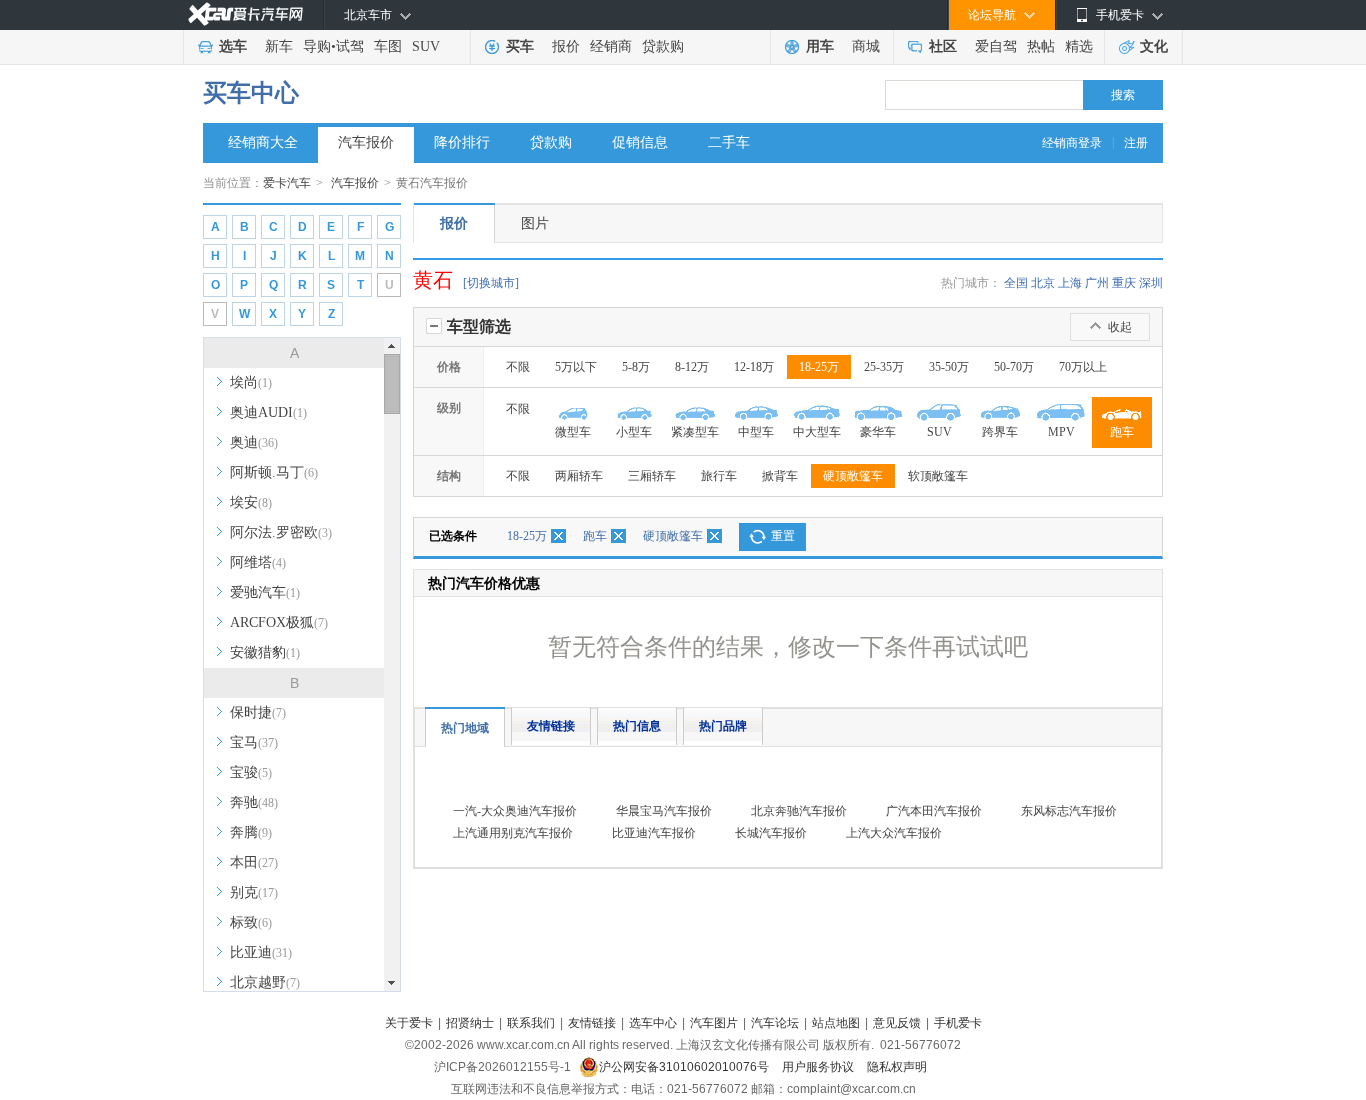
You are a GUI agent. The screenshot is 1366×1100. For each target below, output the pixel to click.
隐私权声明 (897, 1067)
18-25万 (819, 367)
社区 (943, 46)
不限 (518, 367)
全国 (1016, 283)
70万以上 (1083, 367)
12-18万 (754, 367)
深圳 (1151, 283)
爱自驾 (996, 46)
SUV (426, 46)
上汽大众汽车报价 (894, 833)
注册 (1136, 143)
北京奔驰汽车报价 (799, 811)
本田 (254, 862)
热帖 (1041, 46)
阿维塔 (258, 562)
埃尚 (251, 382)
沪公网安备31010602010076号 (685, 1067)
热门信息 (637, 726)
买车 (520, 46)
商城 (866, 46)
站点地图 (836, 1023)
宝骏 (251, 772)
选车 (233, 46)
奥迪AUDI (268, 412)
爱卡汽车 (287, 183)
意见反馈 (897, 1023)
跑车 (595, 536)
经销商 (611, 46)
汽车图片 (714, 1023)
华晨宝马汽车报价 (664, 811)
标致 (251, 922)
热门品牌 (723, 726)
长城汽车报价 (771, 833)
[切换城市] (491, 283)
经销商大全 (263, 142)
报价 (566, 46)
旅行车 (719, 476)
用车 (820, 46)
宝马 (254, 742)
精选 (1079, 46)
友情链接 (551, 726)
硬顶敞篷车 (853, 476)
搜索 (1123, 95)
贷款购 (663, 46)
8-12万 (692, 367)
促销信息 (640, 142)
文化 (1154, 46)
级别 (449, 408)
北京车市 (368, 15)
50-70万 (1014, 367)
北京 (1043, 283)
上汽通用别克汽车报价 (513, 833)
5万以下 (576, 367)
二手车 (729, 142)
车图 (388, 46)
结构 (449, 476)
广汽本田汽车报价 (934, 811)
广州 (1097, 283)
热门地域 (465, 728)
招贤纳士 (470, 1023)
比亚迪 (261, 952)
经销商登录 (1072, 143)
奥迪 (254, 442)
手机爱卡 (958, 1023)
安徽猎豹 (265, 652)
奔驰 (254, 802)
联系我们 (531, 1023)
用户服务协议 (819, 1067)
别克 (254, 892)
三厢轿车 (652, 476)
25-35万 (884, 367)
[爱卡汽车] (245, 14)
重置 (783, 536)
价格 (449, 367)
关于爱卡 (409, 1023)
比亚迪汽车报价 (654, 833)
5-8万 (636, 367)
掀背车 (780, 476)
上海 (1070, 283)
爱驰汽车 (265, 592)
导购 (317, 46)
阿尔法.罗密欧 (281, 532)
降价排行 (462, 142)
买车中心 (251, 93)
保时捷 (258, 712)
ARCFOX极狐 (279, 622)
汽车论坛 (775, 1023)
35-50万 (949, 367)
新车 (279, 46)
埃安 (251, 502)
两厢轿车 (579, 476)
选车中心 (653, 1023)
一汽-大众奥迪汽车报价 (515, 811)
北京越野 (265, 982)
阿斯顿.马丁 (274, 472)
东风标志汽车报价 (1069, 811)
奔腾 (251, 832)
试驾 (350, 46)
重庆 (1124, 283)
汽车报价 (366, 142)
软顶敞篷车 (938, 476)
